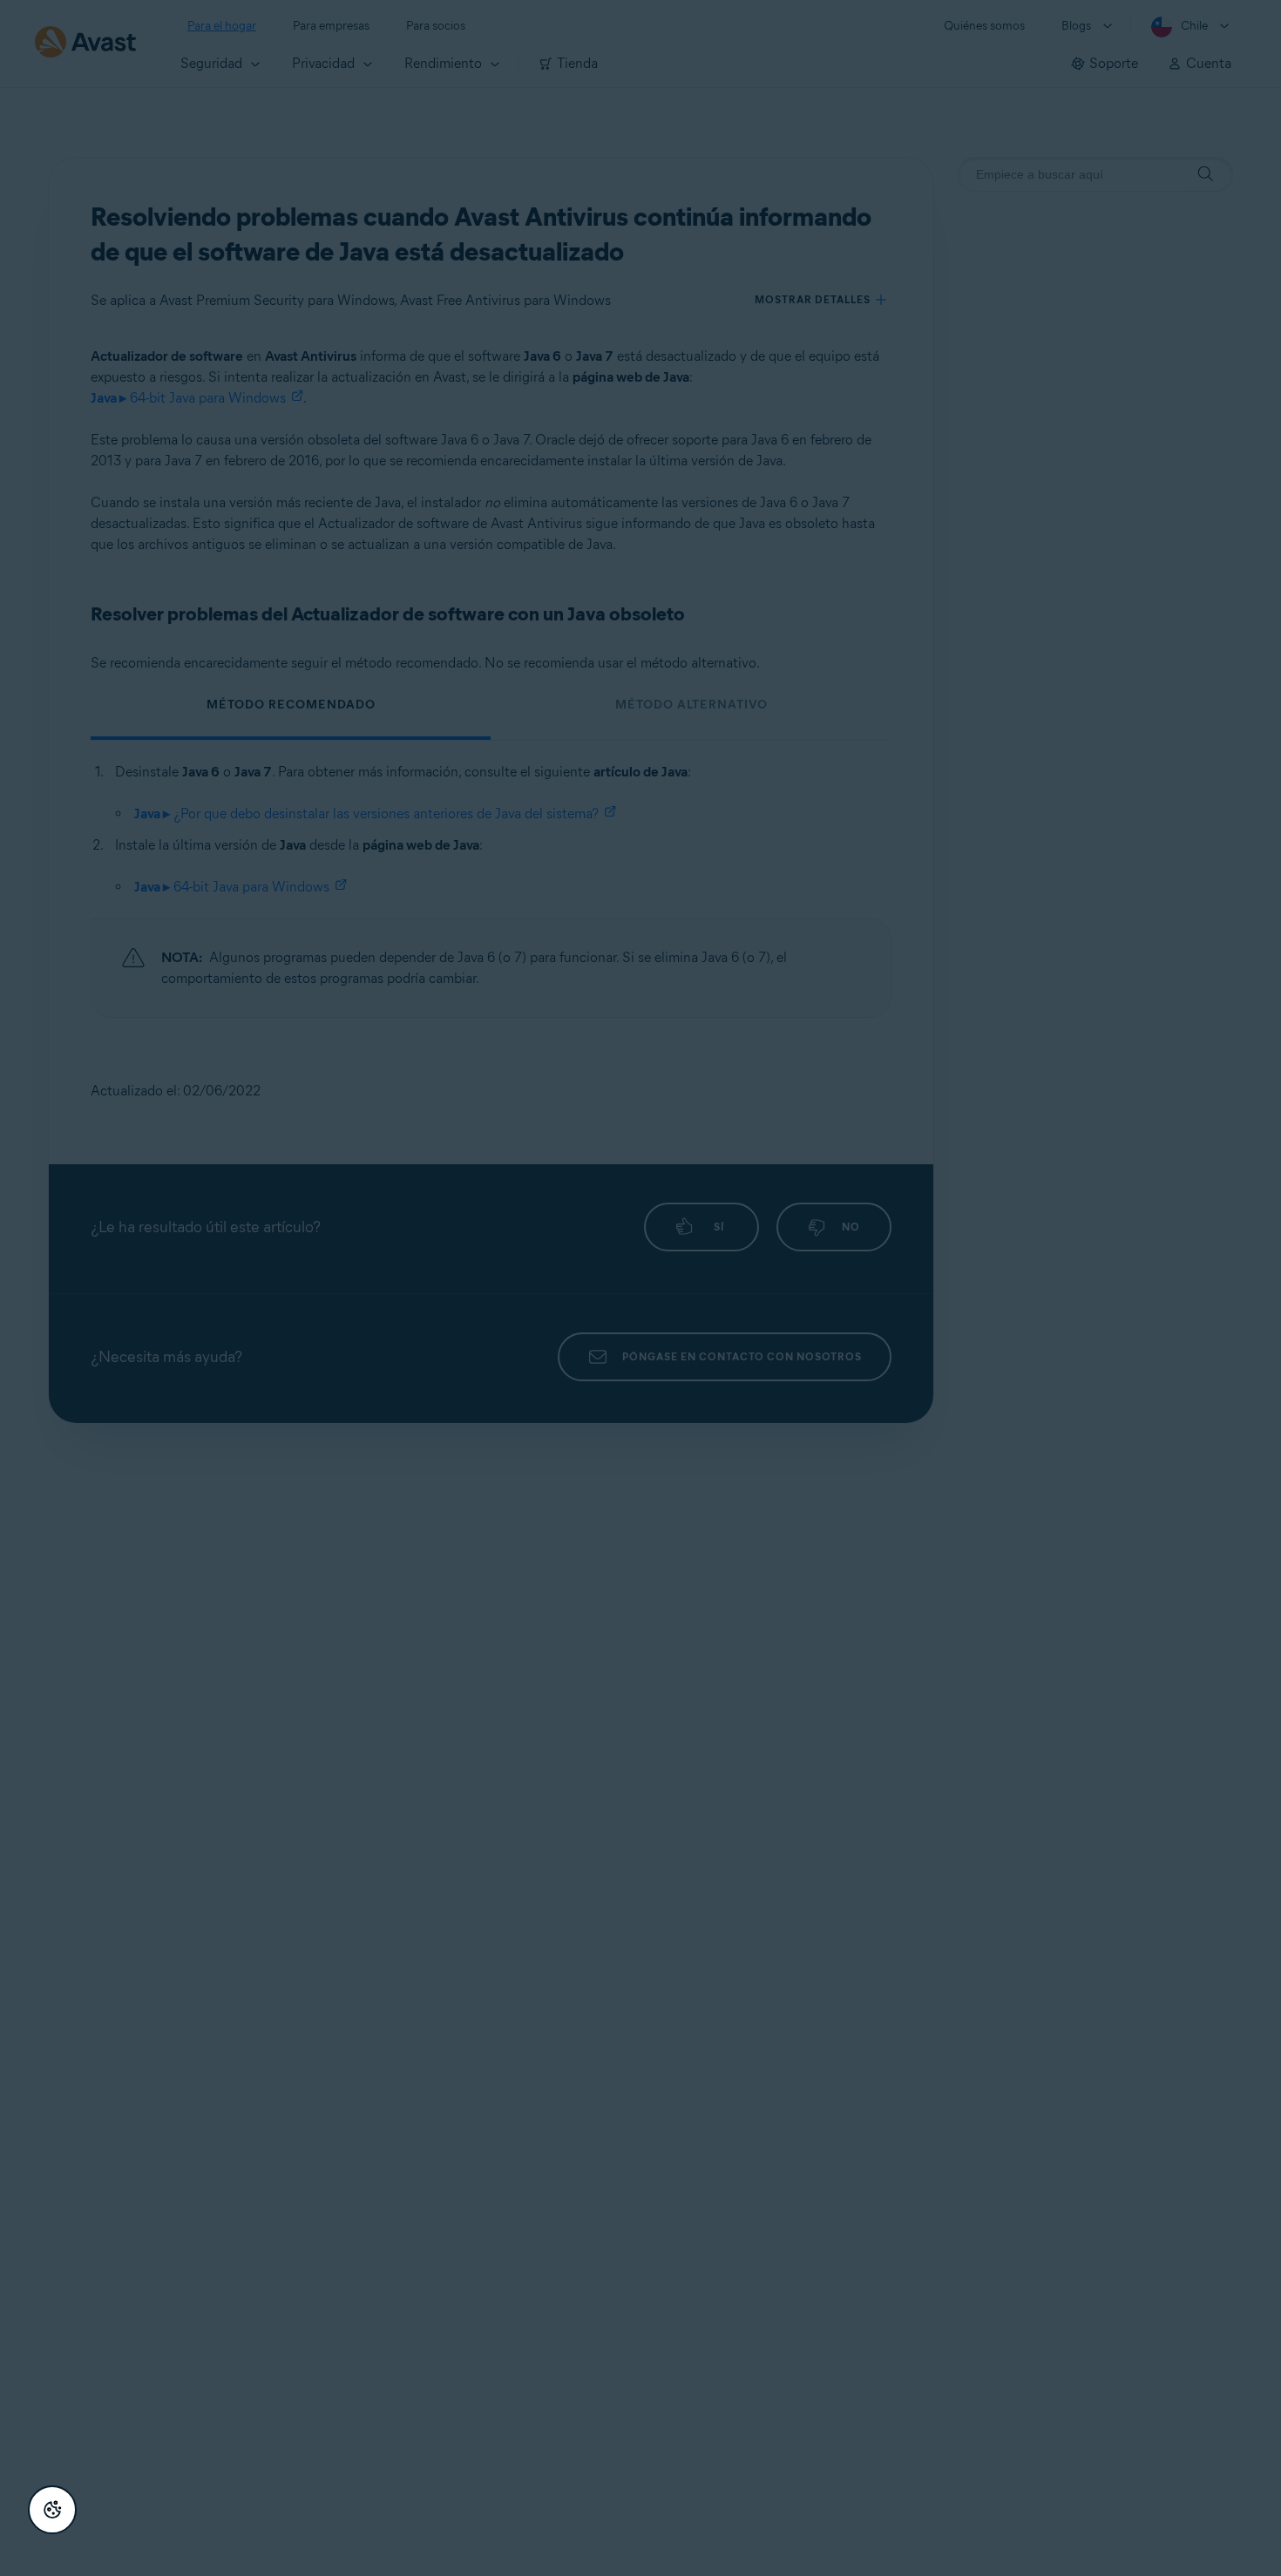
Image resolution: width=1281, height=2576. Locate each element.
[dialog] (640, 1288)
